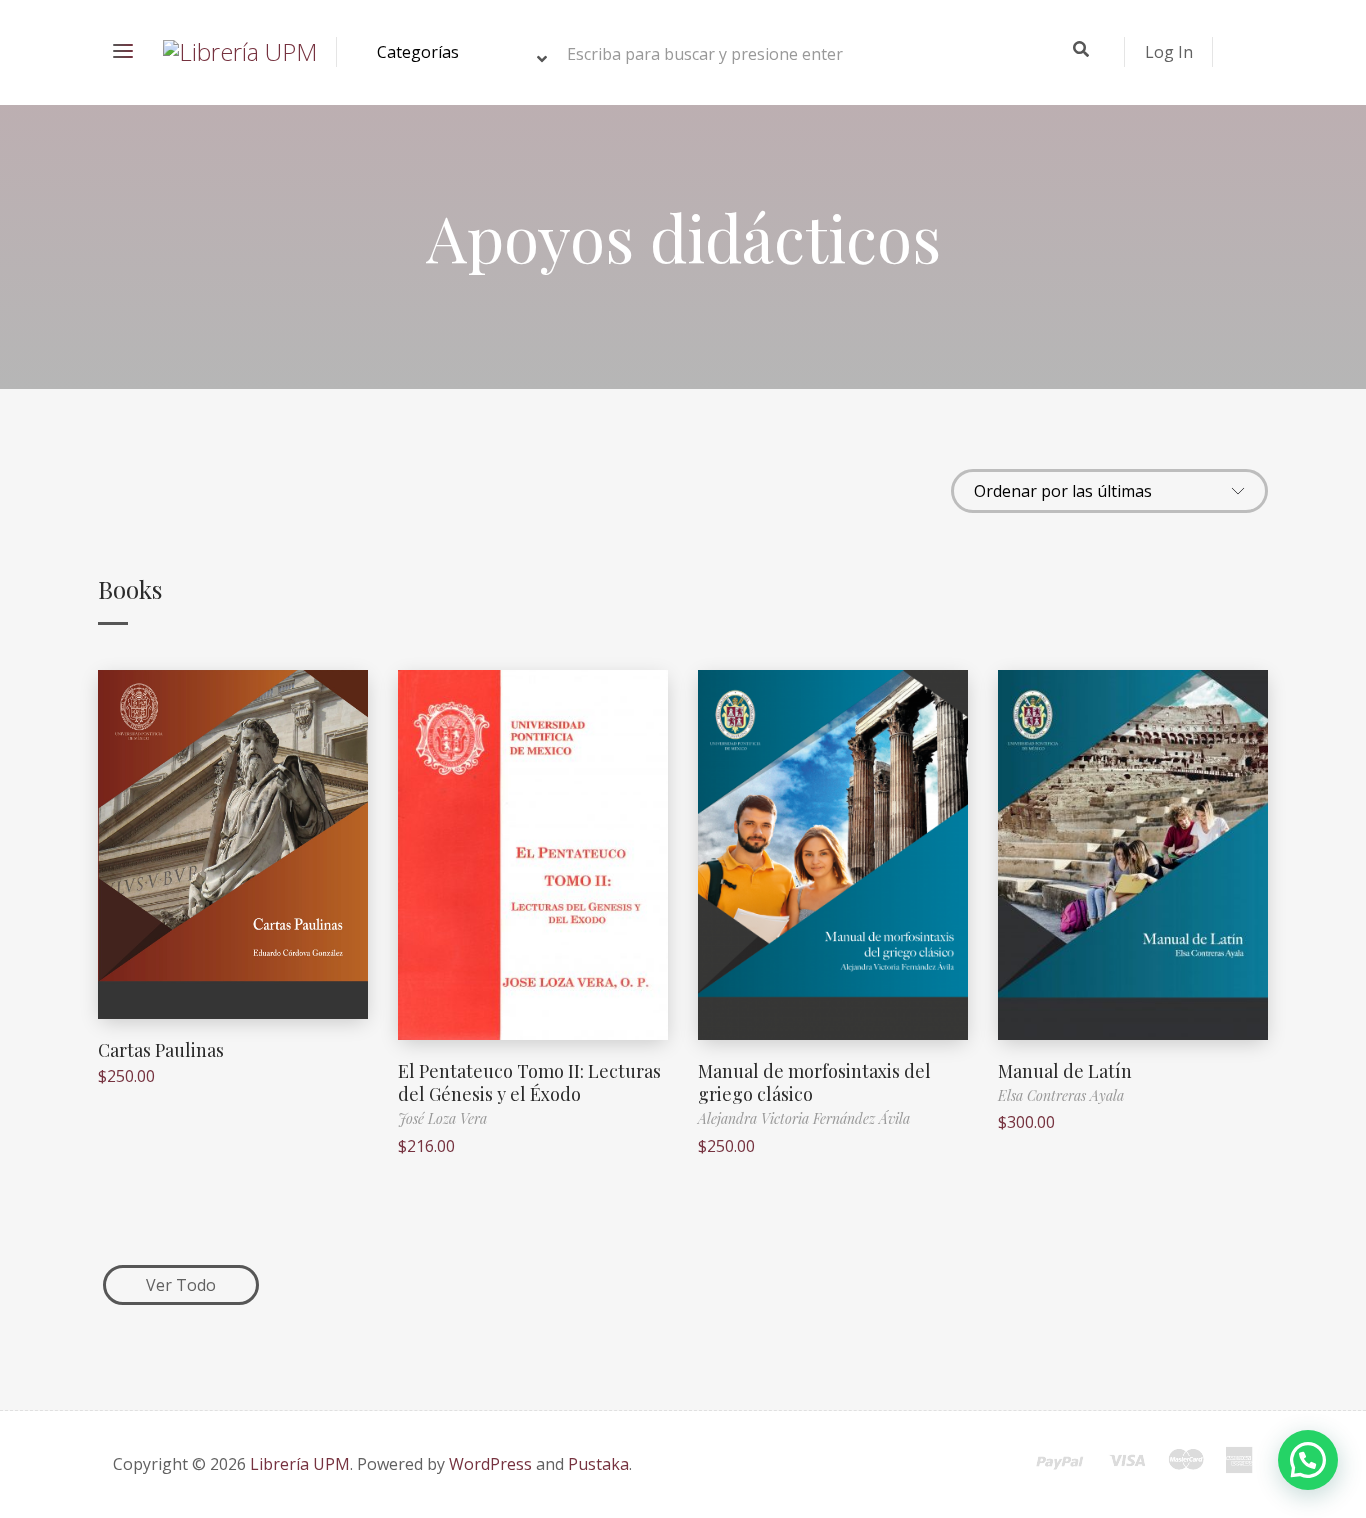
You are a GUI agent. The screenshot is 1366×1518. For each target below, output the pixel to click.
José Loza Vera (442, 1118)
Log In (1169, 52)
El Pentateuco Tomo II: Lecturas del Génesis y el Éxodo (529, 1082)
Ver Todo (181, 1285)
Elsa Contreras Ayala (1061, 1095)
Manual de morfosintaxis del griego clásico (814, 1082)
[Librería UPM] (240, 52)
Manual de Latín (1065, 1071)
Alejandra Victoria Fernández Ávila (804, 1118)
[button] (1308, 1460)
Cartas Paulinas (161, 1050)
